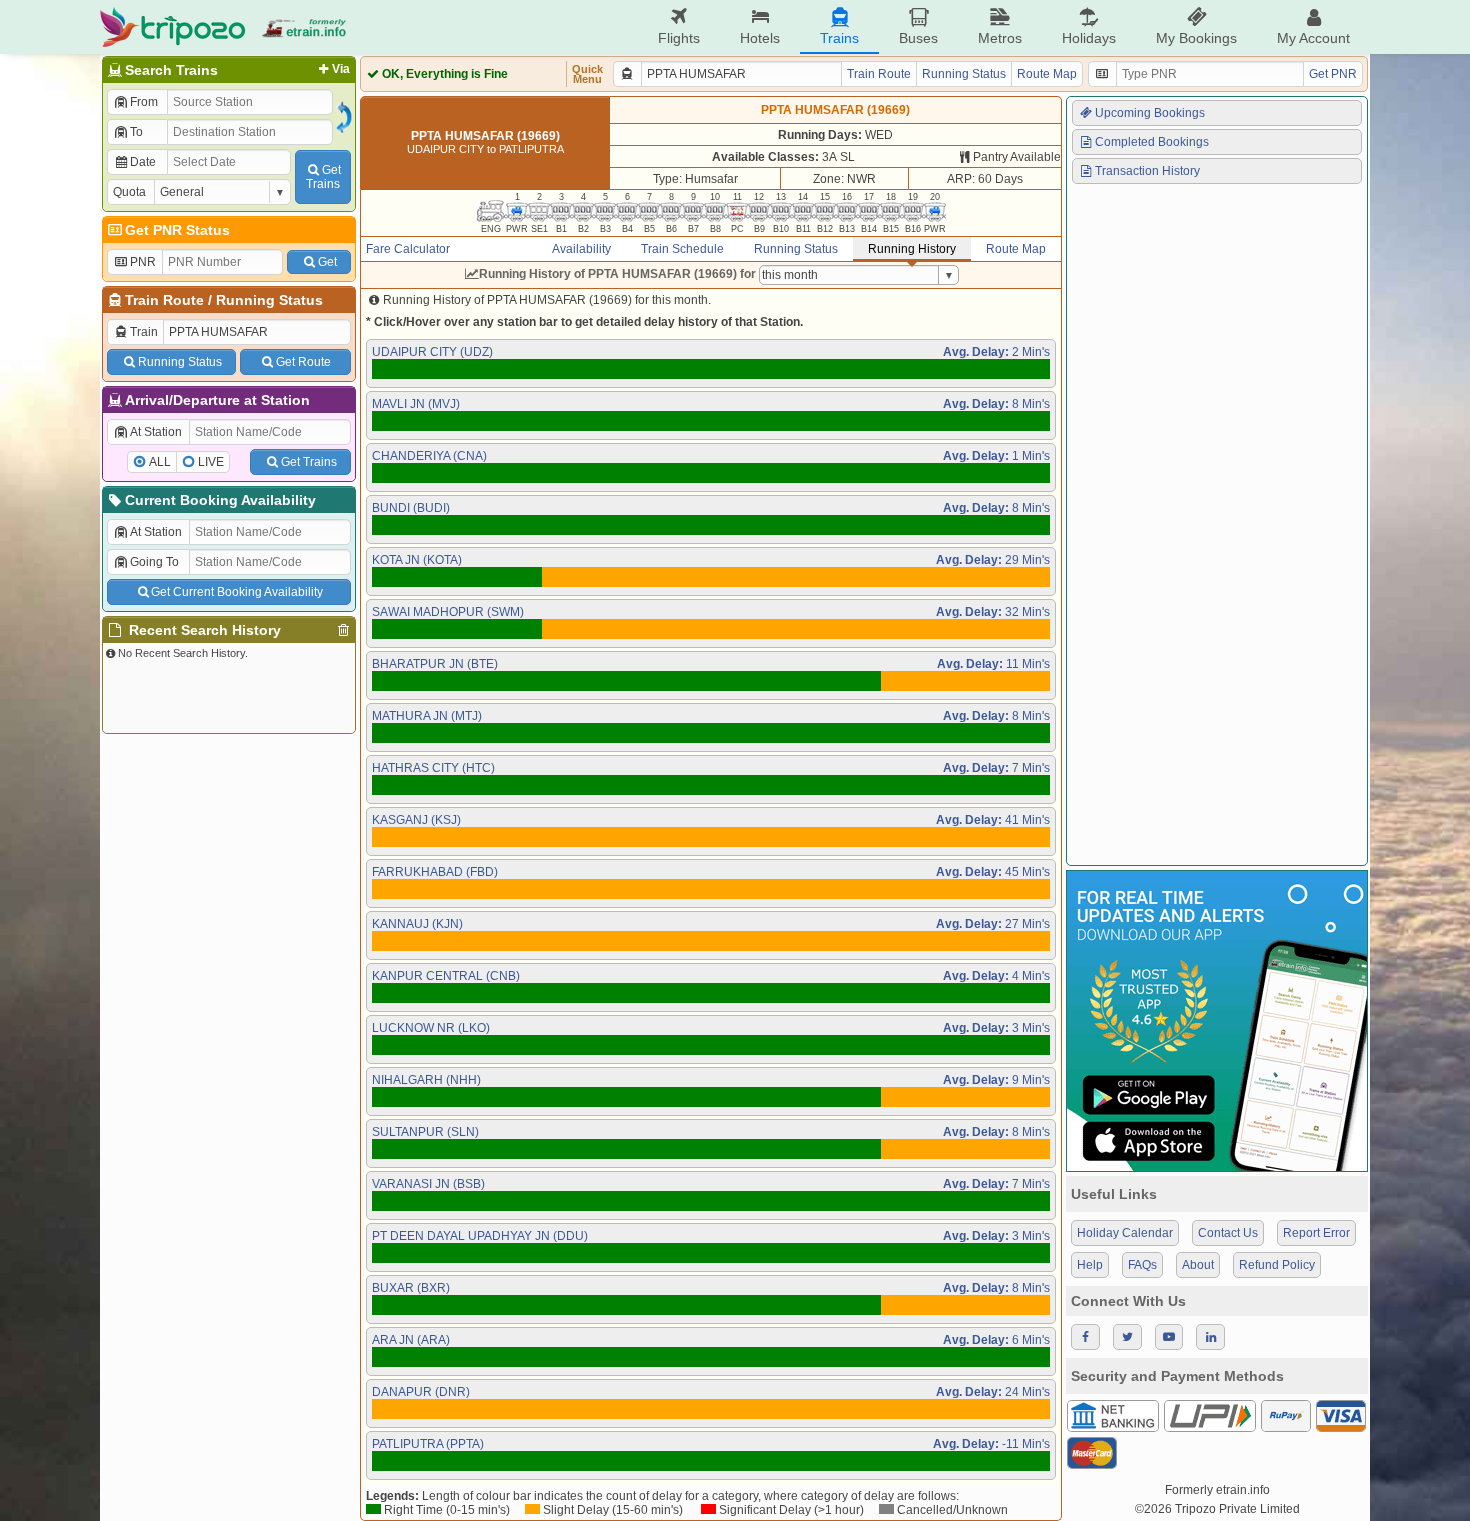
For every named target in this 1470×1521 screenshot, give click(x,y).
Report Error (1316, 1233)
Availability (581, 249)
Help (1090, 1265)
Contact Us (1228, 1233)
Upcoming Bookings (1150, 113)
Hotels (760, 38)
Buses (918, 38)
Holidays (1089, 38)
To (136, 132)
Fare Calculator (408, 249)
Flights (679, 38)
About (1198, 1265)
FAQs (1142, 1265)
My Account (1313, 38)
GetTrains (323, 177)
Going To (154, 562)
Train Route (164, 300)
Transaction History (1147, 171)
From (144, 102)
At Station (156, 432)
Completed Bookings (1152, 142)
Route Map (1047, 74)
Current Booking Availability (220, 500)
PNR (143, 262)
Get (327, 262)
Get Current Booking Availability (237, 592)
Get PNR (1333, 74)
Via (341, 69)
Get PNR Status (177, 230)
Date (143, 162)
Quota (129, 192)
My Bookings (1196, 38)
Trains (839, 38)
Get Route (303, 362)
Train (144, 332)
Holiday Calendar (1125, 1233)
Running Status (269, 300)
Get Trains (309, 462)
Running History (912, 249)
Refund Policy (1277, 1265)
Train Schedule (682, 249)
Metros (1000, 38)
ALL (160, 462)
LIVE (211, 462)
